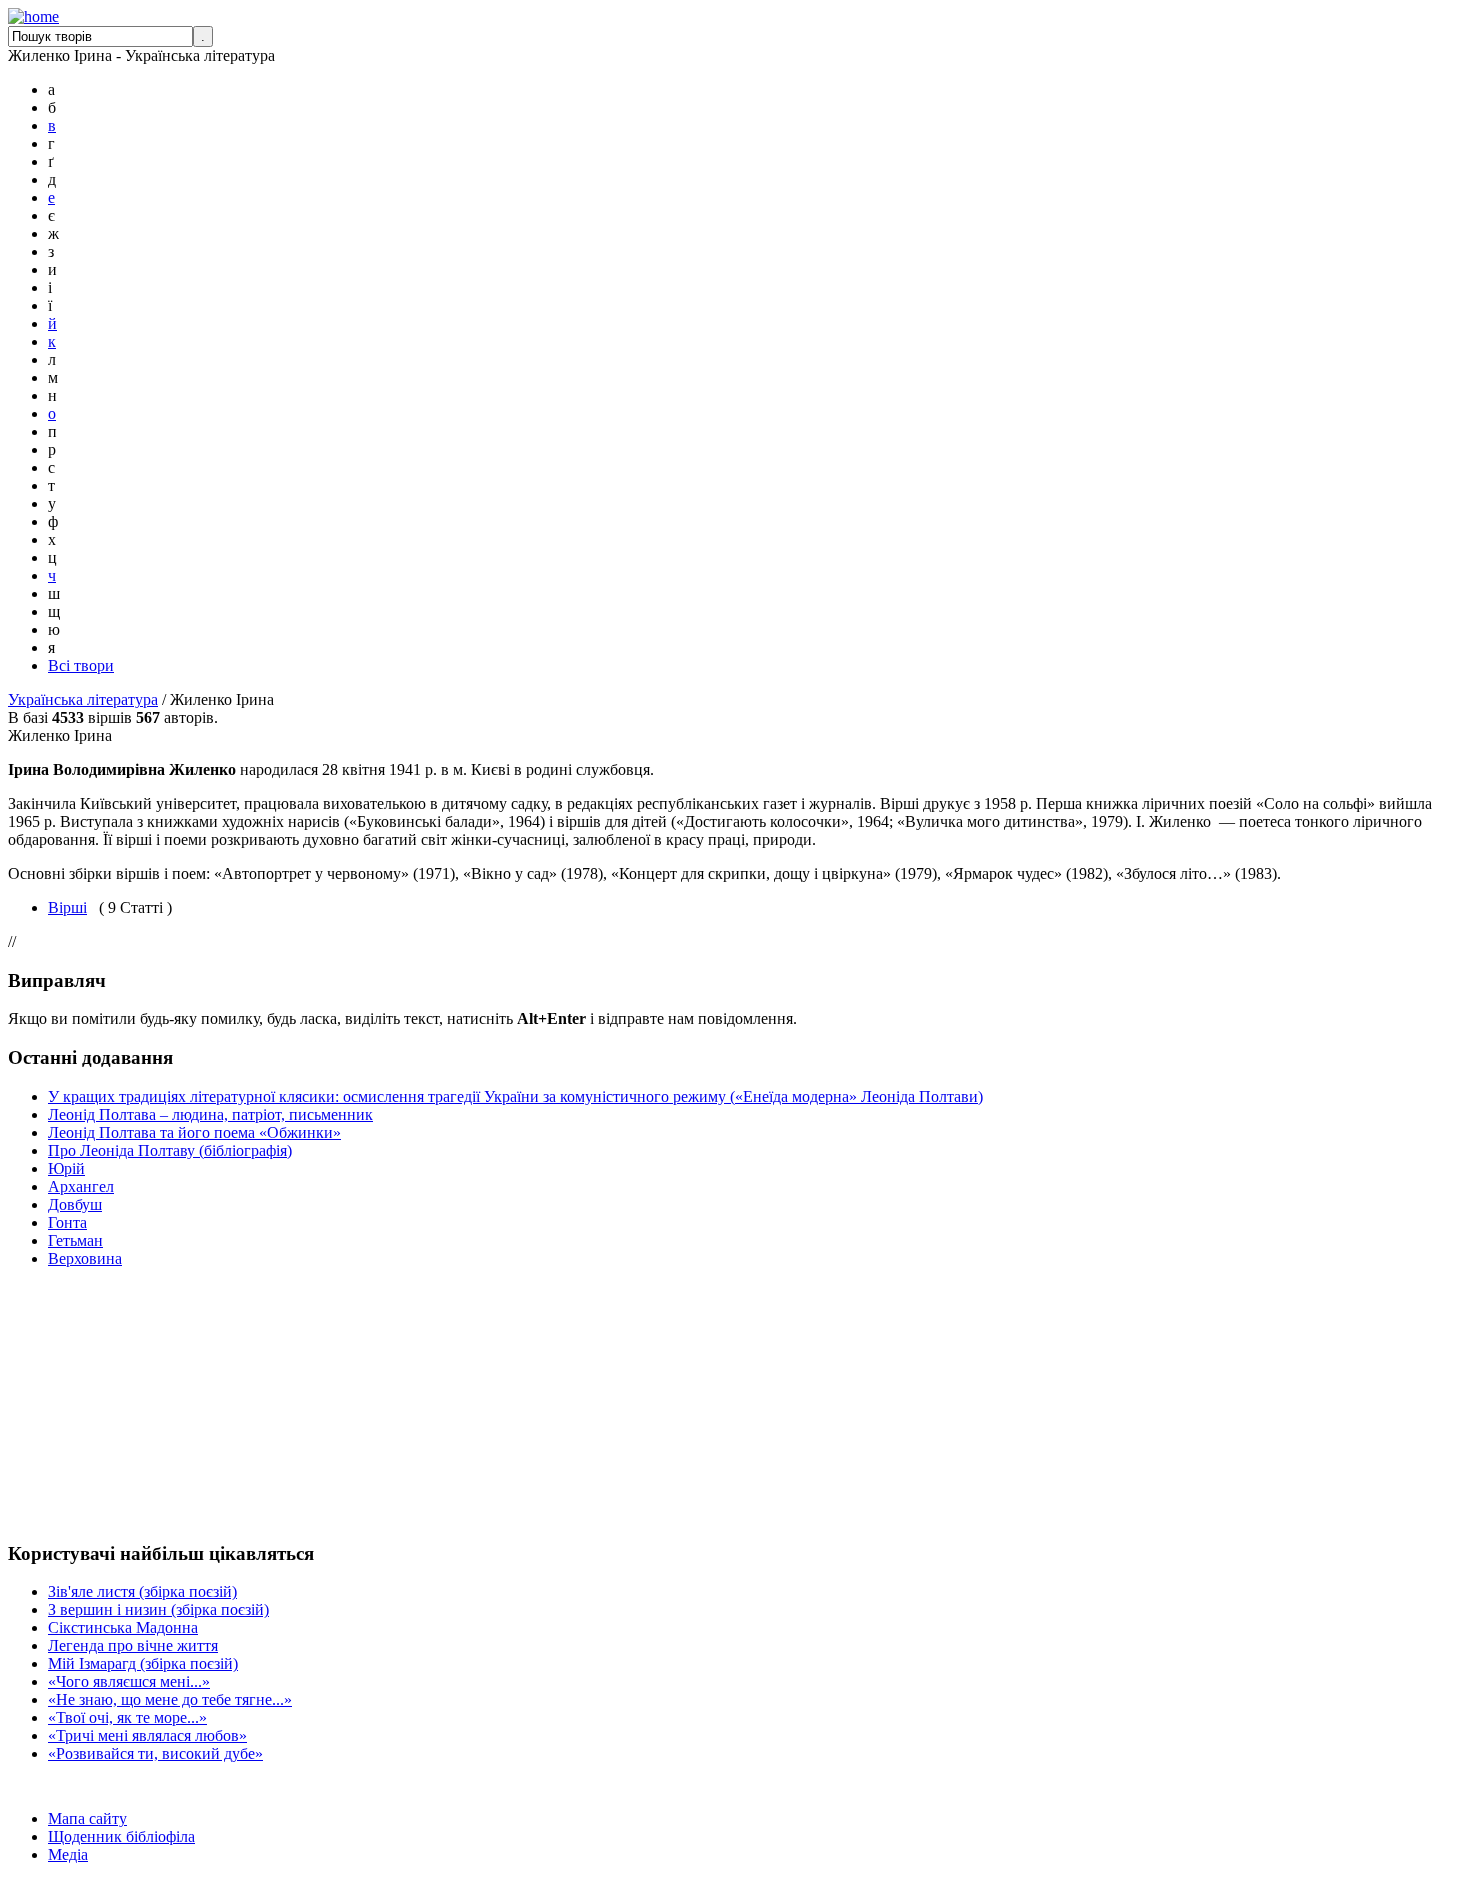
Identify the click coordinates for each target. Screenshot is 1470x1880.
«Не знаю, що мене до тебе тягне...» (170, 1699)
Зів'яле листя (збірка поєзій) (142, 1591)
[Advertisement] (68, 1404)
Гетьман (75, 1240)
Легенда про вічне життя (133, 1645)
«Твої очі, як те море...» (127, 1717)
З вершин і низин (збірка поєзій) (158, 1609)
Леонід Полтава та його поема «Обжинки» (194, 1132)
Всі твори (81, 665)
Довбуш (75, 1204)
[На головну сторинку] (33, 16)
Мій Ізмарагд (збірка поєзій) (143, 1663)
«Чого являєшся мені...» (129, 1681)
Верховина (85, 1258)
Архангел (81, 1186)
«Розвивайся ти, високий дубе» (155, 1753)
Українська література (83, 699)
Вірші (67, 907)
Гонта (67, 1222)
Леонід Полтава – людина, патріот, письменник (210, 1114)
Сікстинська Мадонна (123, 1627)
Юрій (66, 1168)
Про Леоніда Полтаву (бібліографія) (170, 1150)
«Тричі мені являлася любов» (147, 1735)
